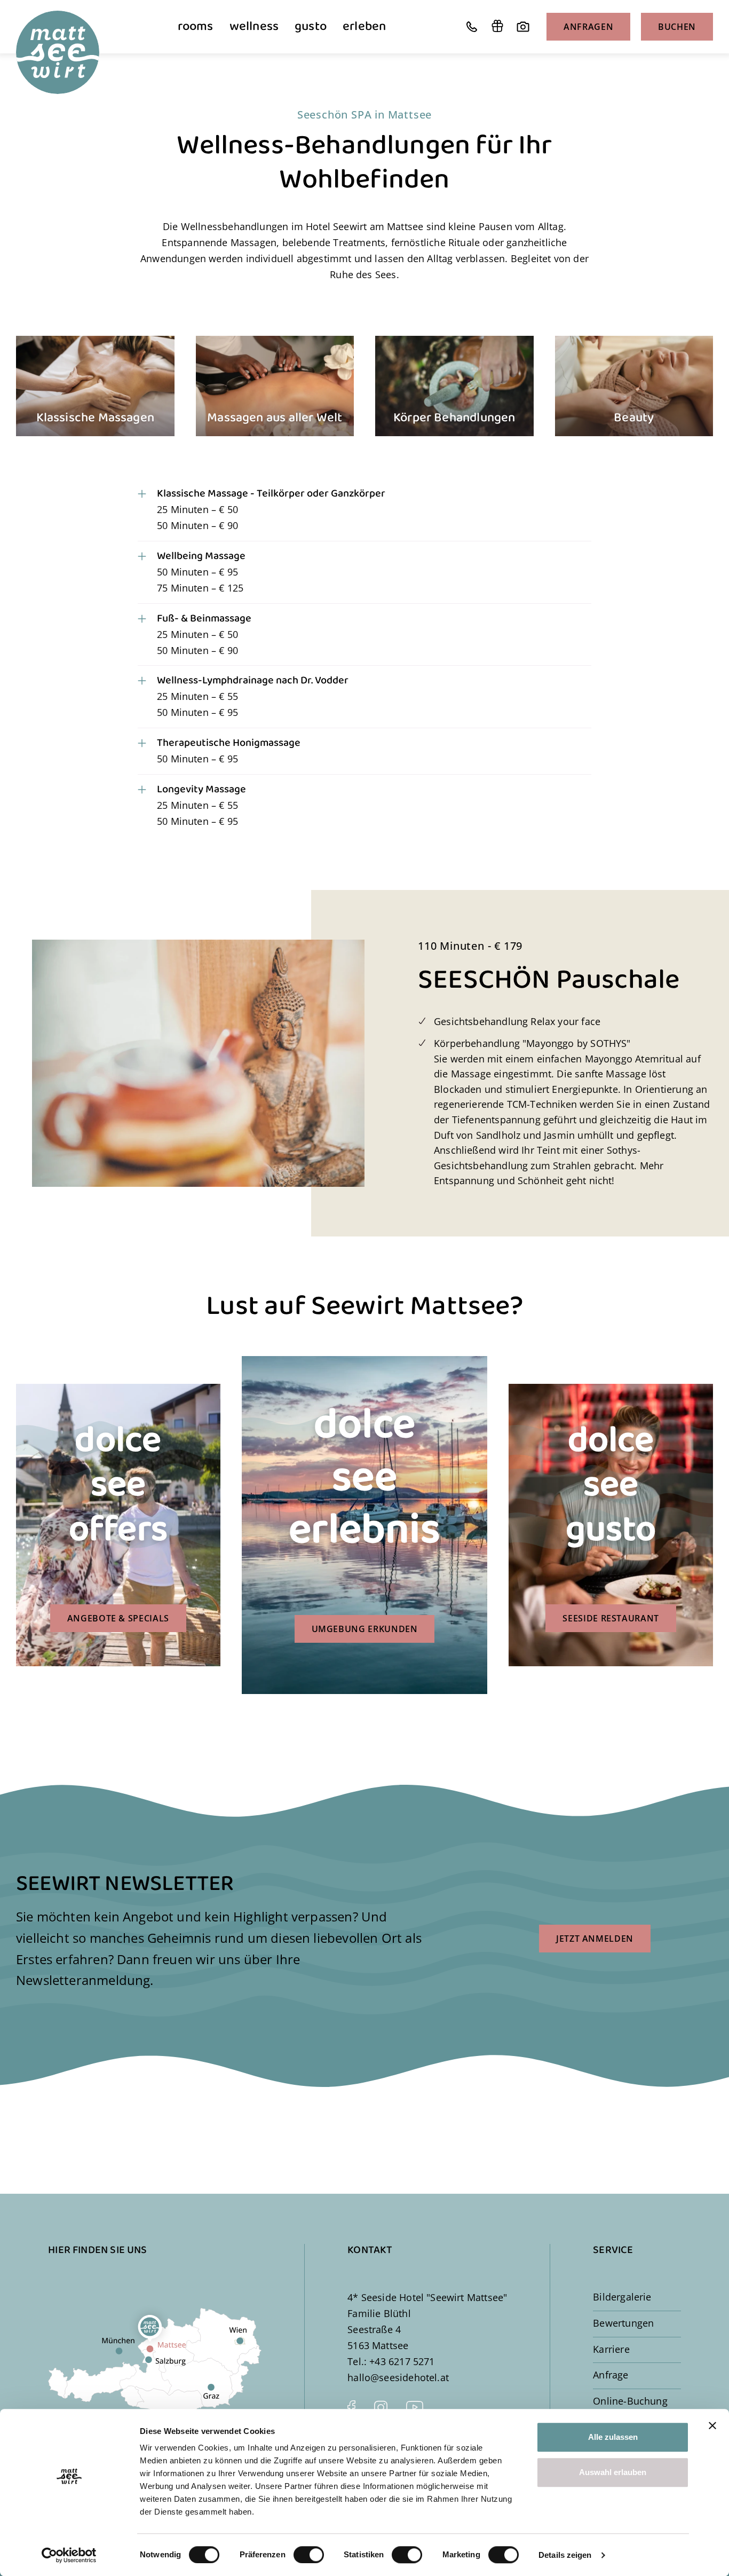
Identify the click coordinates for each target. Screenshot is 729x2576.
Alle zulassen (613, 2437)
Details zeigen (565, 2555)
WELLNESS (254, 26)
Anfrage (611, 2375)
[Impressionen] (523, 27)
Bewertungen (623, 2323)
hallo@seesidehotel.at (398, 2377)
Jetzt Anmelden (595, 1939)
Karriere (611, 2349)
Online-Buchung (630, 2401)
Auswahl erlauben (613, 2472)
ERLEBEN (364, 26)
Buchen (677, 27)
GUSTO (311, 26)
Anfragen (588, 27)
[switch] (309, 2555)
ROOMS (196, 26)
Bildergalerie (622, 2297)
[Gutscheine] (497, 27)
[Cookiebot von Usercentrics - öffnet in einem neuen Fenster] (69, 2555)
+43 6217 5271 (402, 2361)
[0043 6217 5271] (472, 27)
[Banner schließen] (712, 2425)
